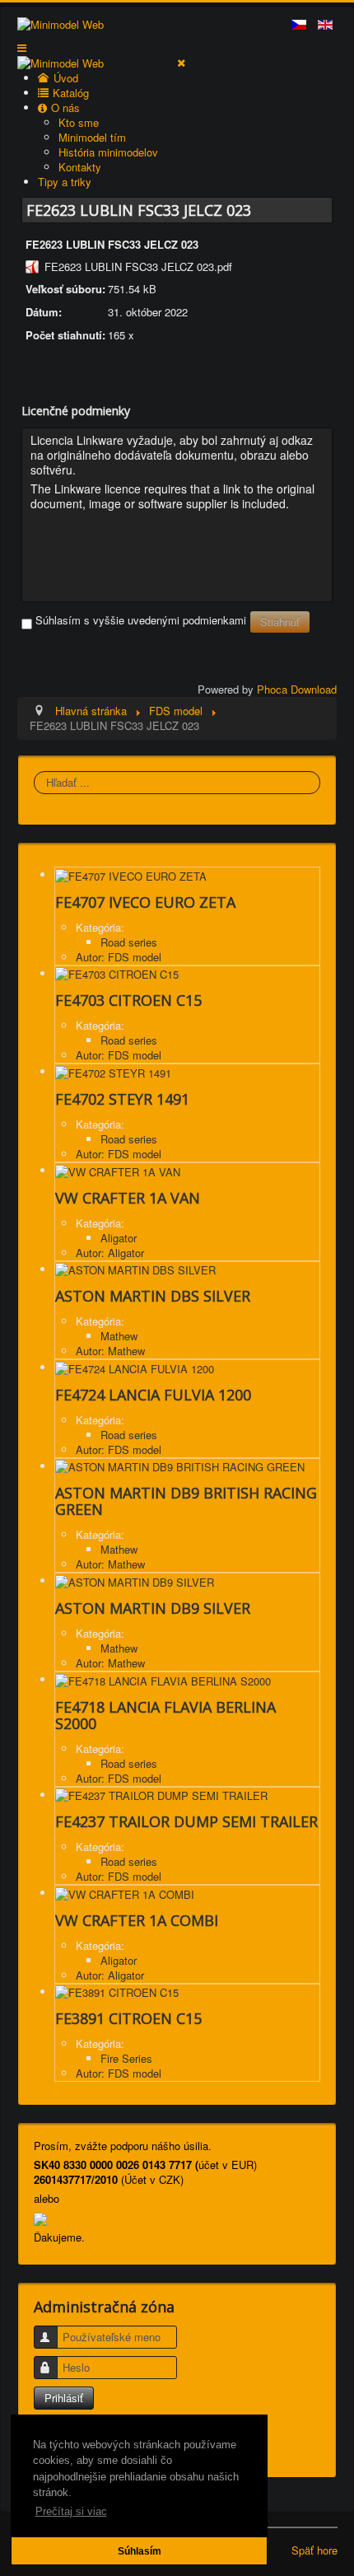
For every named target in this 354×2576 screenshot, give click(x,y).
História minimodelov (108, 152)
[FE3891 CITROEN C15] (117, 1992)
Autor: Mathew (110, 1351)
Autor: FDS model (119, 957)
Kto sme (79, 122)
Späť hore (314, 2550)
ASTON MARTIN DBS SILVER (153, 1296)
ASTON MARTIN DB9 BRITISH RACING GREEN (186, 1501)
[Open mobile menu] (22, 47)
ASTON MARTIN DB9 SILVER (153, 1608)
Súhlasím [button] (140, 2551)
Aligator (119, 1238)
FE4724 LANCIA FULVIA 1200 (153, 1395)
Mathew (119, 1336)
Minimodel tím (92, 137)
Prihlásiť (64, 2398)
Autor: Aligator (110, 1253)
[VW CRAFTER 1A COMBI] (125, 1893)
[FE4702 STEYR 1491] (113, 1071)
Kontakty (80, 167)
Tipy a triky (65, 182)
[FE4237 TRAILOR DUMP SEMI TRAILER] (161, 1795)
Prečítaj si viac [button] (71, 2511)
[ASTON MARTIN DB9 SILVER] (135, 1580)
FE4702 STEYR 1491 (122, 1099)
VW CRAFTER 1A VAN (128, 1198)
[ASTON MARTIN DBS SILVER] (135, 1269)
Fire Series (126, 2058)
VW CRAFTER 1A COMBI (137, 1920)
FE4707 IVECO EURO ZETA (145, 902)
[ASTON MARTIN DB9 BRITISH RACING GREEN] (180, 1466)
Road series (129, 942)
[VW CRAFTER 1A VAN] (118, 1170)
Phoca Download (297, 689)
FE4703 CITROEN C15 (128, 1000)
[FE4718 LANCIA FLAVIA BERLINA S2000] (163, 1679)
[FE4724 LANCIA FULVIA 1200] (135, 1367)
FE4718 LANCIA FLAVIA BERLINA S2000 (165, 1715)
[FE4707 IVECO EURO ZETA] (131, 874)
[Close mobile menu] (181, 62)
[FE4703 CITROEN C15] (117, 973)
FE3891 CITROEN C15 (128, 2018)
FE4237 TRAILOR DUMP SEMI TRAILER (186, 1821)
